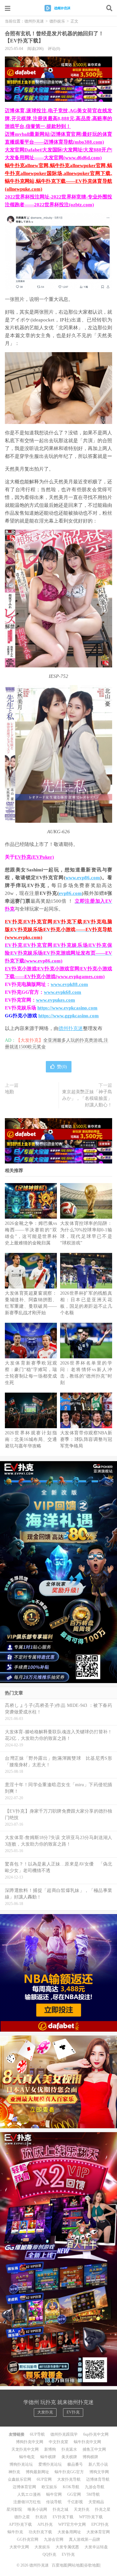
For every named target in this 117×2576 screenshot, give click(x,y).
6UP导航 (37, 2434)
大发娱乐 (42, 2547)
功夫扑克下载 (40, 2532)
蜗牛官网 (54, 2494)
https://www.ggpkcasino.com (69, 1016)
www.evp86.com (83, 878)
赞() (62, 1067)
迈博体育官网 (24, 2487)
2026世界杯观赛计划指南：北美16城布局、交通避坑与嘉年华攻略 (31, 1439)
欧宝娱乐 (49, 2487)
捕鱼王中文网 (94, 2449)
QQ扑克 (49, 2554)
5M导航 (93, 2494)
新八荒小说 (98, 2464)
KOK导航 (71, 2487)
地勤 (9, 1092)
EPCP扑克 (100, 2524)
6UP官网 (44, 2479)
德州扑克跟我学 (64, 2434)
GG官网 (74, 2494)
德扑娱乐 (57, 21)
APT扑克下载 (20, 2524)
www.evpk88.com (69, 984)
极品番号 (75, 2464)
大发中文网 (19, 2547)
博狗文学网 (99, 2472)
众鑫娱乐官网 (19, 2479)
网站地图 (76, 2565)
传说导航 (54, 2502)
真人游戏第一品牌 (84, 2539)
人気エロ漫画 (29, 2494)
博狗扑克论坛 (21, 2464)
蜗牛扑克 (15, 2532)
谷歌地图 (92, 2565)
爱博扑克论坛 (50, 2464)
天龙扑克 (82, 2509)
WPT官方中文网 (72, 2524)
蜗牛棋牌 (48, 2457)
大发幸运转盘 (96, 2547)
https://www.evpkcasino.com (67, 1008)
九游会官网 (54, 2539)
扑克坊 (41, 2517)
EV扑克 (73, 2412)
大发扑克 (45, 2412)
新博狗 (50, 2449)
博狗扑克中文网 (30, 2442)
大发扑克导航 (69, 2479)
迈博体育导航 (98, 2479)
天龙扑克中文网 (25, 2449)
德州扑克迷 (58, 8)
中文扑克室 (58, 2442)
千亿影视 (75, 2502)
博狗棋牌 (90, 2457)
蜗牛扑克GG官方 (69, 2472)
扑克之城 (60, 2509)
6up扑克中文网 (96, 2434)
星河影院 (14, 2509)
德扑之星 (22, 2517)
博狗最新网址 (37, 2472)
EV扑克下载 (63, 2517)
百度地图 (59, 2565)
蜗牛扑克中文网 (87, 2442)
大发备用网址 (69, 2532)
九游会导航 (95, 2487)
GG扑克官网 (28, 2539)
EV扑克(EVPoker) (34, 857)
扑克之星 (103, 2509)
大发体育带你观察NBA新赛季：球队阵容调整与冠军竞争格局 (86, 1439)
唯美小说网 (37, 2509)
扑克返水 (69, 2449)
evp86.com (70, 893)
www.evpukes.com (56, 1000)
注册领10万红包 (27, 2502)
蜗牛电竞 (27, 2457)
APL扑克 (45, 2524)
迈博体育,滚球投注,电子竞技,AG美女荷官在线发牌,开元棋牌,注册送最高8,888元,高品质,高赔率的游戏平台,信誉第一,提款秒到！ (58, 118)
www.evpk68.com (63, 992)
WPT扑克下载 (91, 2517)
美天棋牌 (69, 2457)
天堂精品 (96, 2502)
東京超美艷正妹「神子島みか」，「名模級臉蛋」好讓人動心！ (87, 1098)
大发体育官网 (98, 2532)
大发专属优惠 (67, 2547)
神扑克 (14, 2472)
